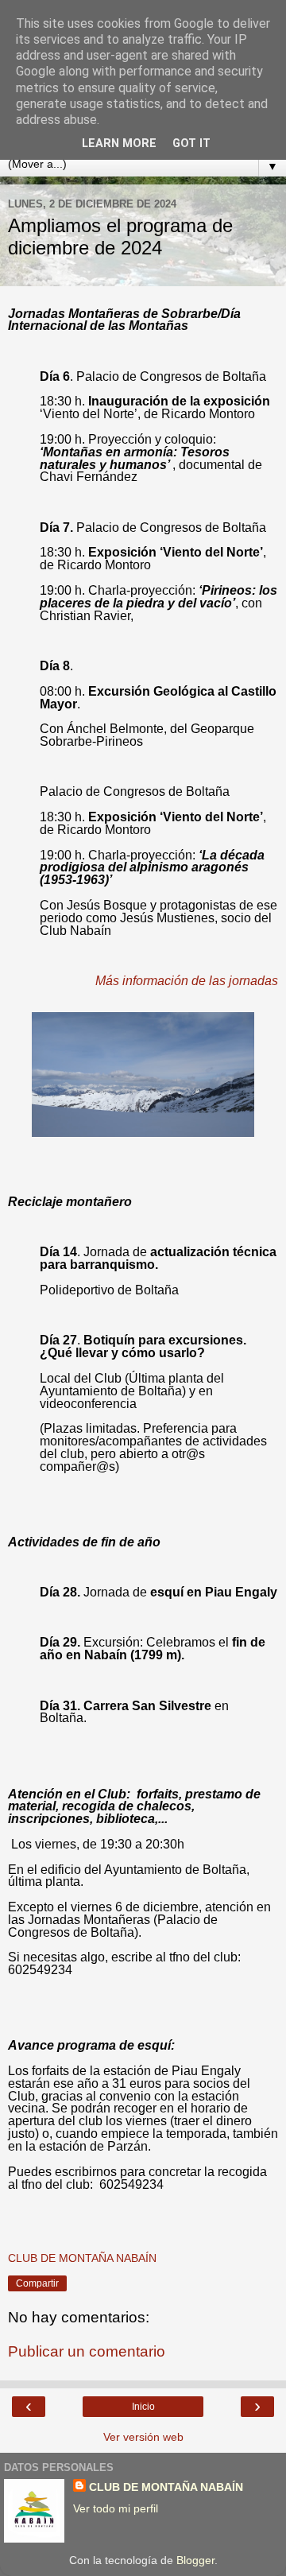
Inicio (143, 2407)
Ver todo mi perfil (116, 2508)
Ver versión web (143, 2437)
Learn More (119, 144)
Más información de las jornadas (187, 981)
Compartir (37, 2283)
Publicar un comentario (87, 2351)
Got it (191, 144)
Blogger (195, 2560)
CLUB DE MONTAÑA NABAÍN (166, 2487)
